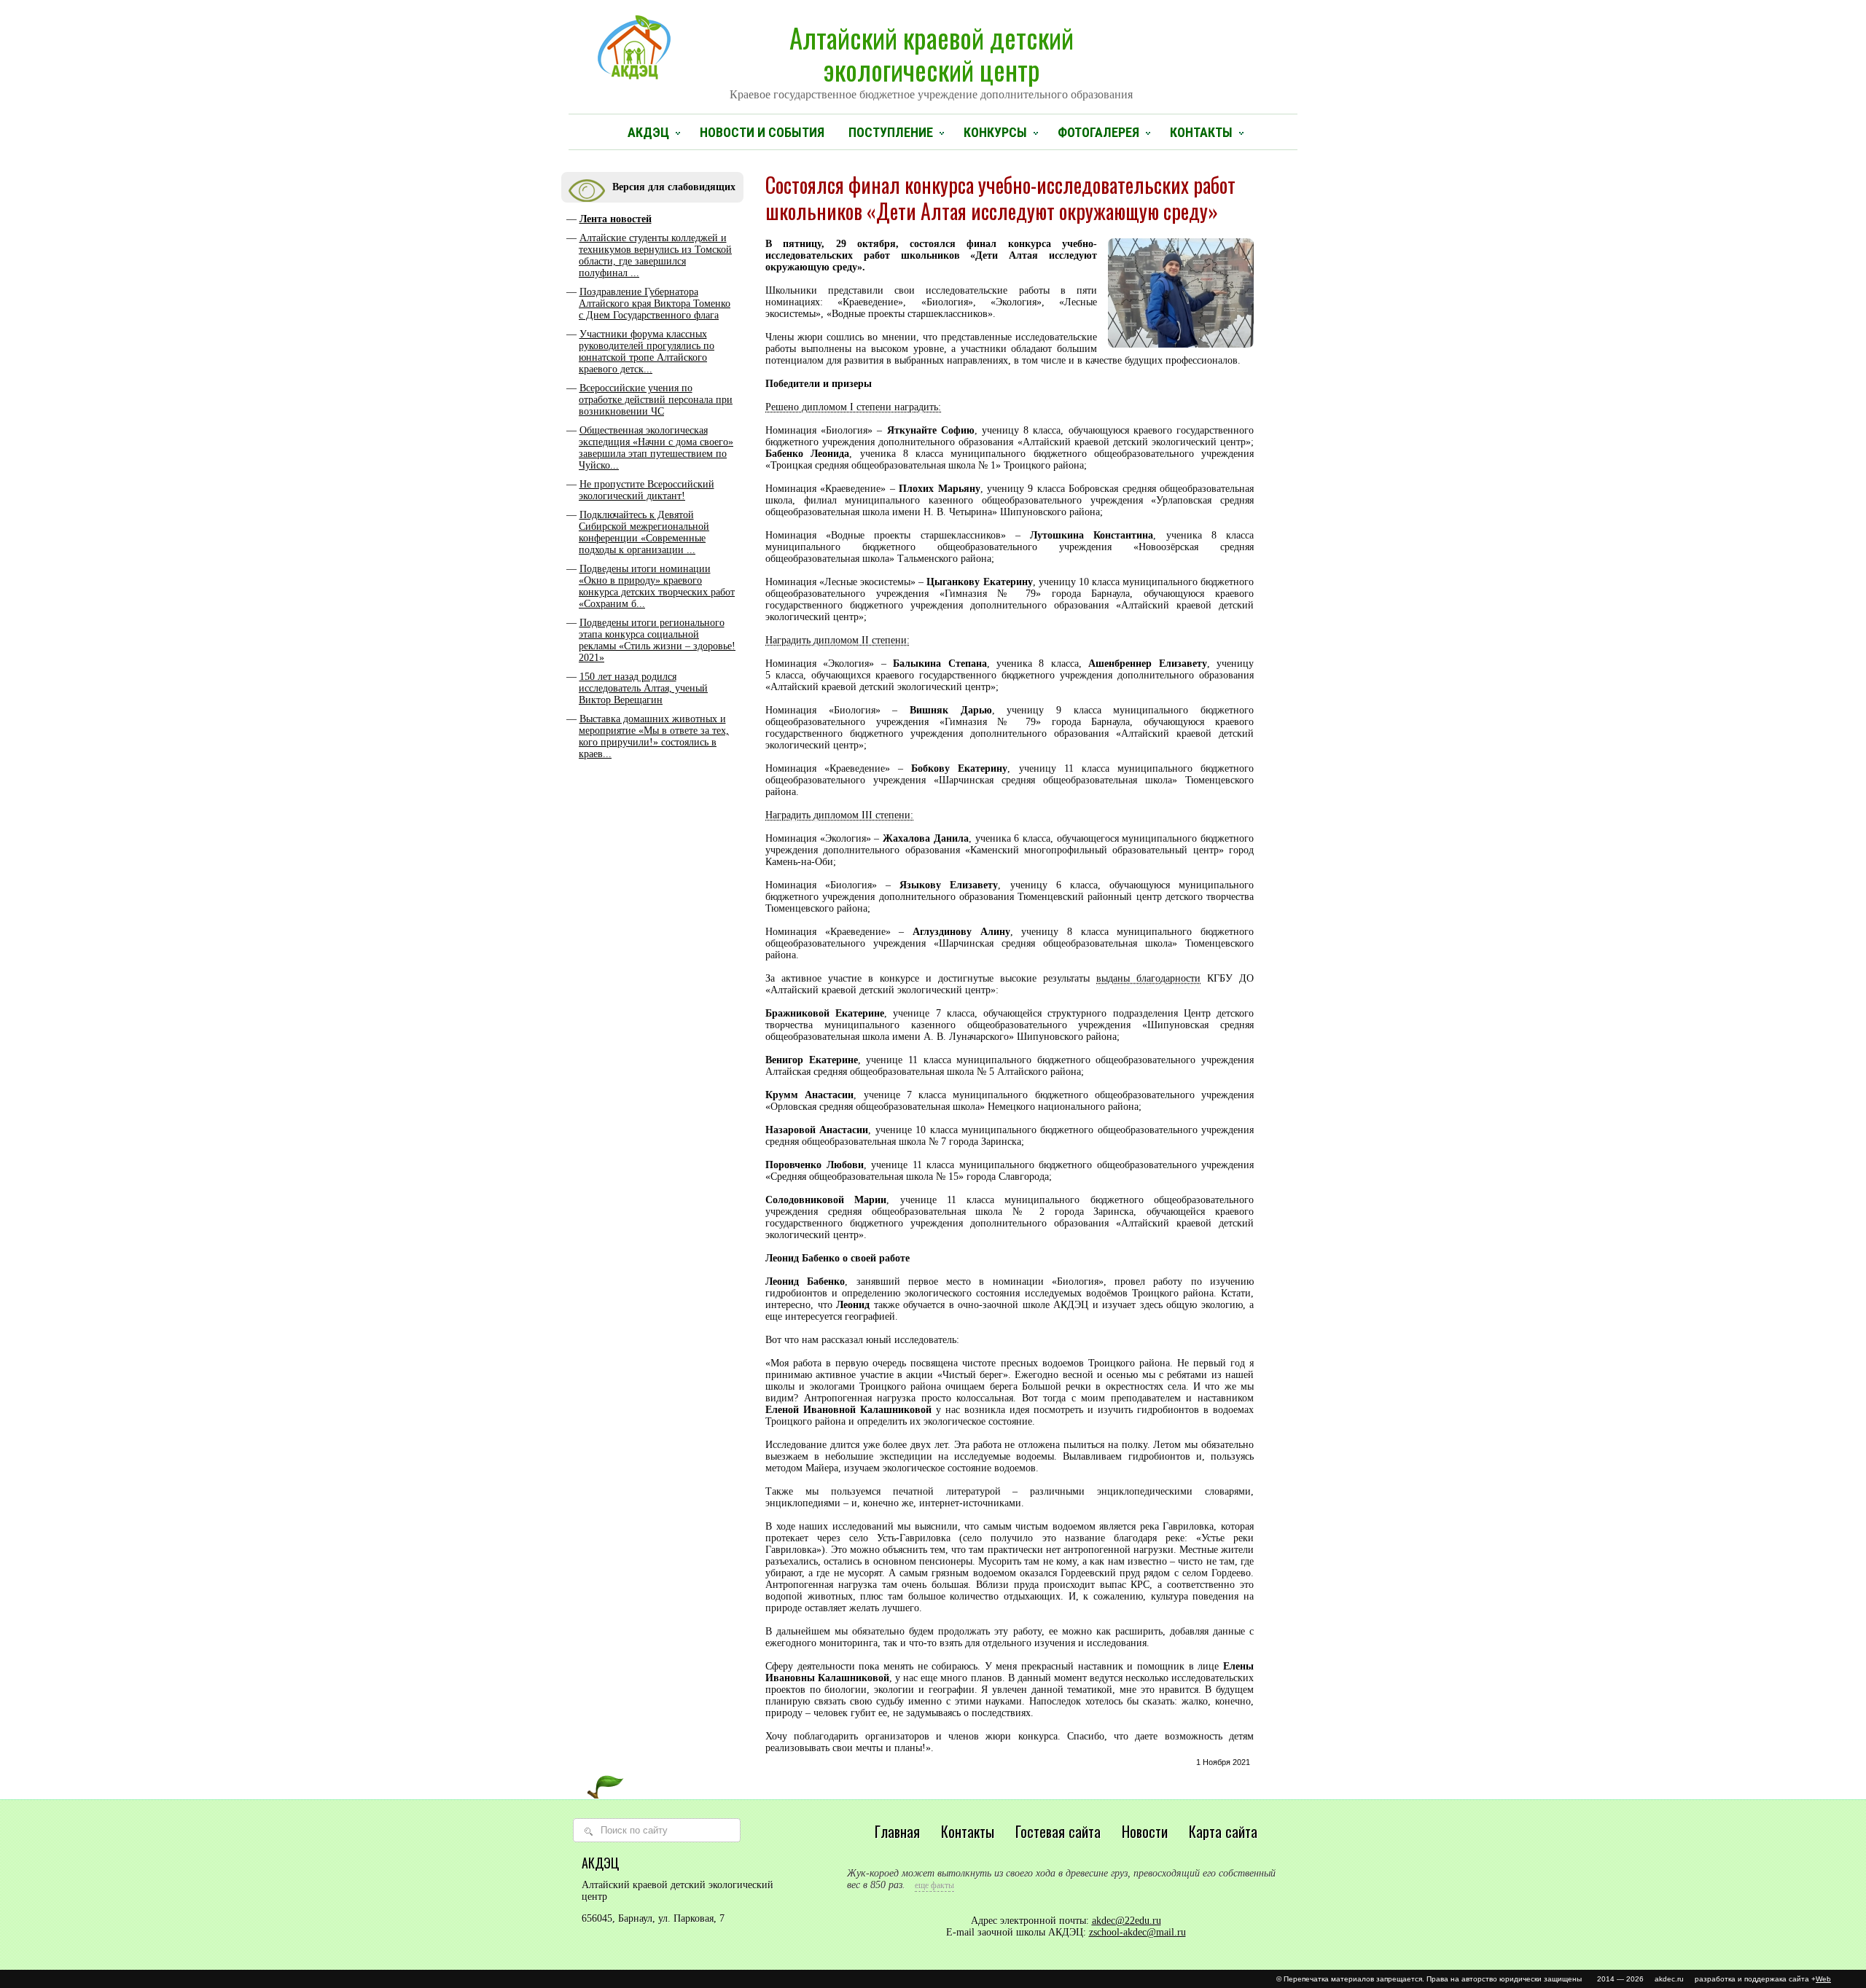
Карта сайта (1223, 1831)
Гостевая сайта (1058, 1831)
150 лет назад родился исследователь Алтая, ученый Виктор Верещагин (643, 688)
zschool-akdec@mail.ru (1137, 1932)
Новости (1145, 1831)
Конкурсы (995, 132)
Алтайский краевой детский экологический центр (931, 59)
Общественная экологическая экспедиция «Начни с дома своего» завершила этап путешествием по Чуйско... (656, 448)
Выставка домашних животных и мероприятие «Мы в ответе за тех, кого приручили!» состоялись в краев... (654, 736)
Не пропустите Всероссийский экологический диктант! (647, 490)
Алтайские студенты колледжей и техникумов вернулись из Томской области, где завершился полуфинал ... (655, 255)
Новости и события (762, 132)
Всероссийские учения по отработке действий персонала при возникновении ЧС (656, 400)
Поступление (891, 132)
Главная (897, 1831)
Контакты (1201, 132)
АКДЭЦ (648, 132)
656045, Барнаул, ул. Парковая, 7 (653, 1918)
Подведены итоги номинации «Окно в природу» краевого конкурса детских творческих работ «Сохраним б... (657, 586)
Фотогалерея (1098, 132)
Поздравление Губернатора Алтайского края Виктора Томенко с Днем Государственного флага (655, 304)
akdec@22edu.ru (1127, 1921)
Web (1823, 1979)
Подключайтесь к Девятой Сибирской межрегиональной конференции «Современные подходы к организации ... (644, 532)
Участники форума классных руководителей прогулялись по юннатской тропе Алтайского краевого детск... (647, 352)
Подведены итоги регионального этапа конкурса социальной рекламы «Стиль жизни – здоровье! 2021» (657, 640)
